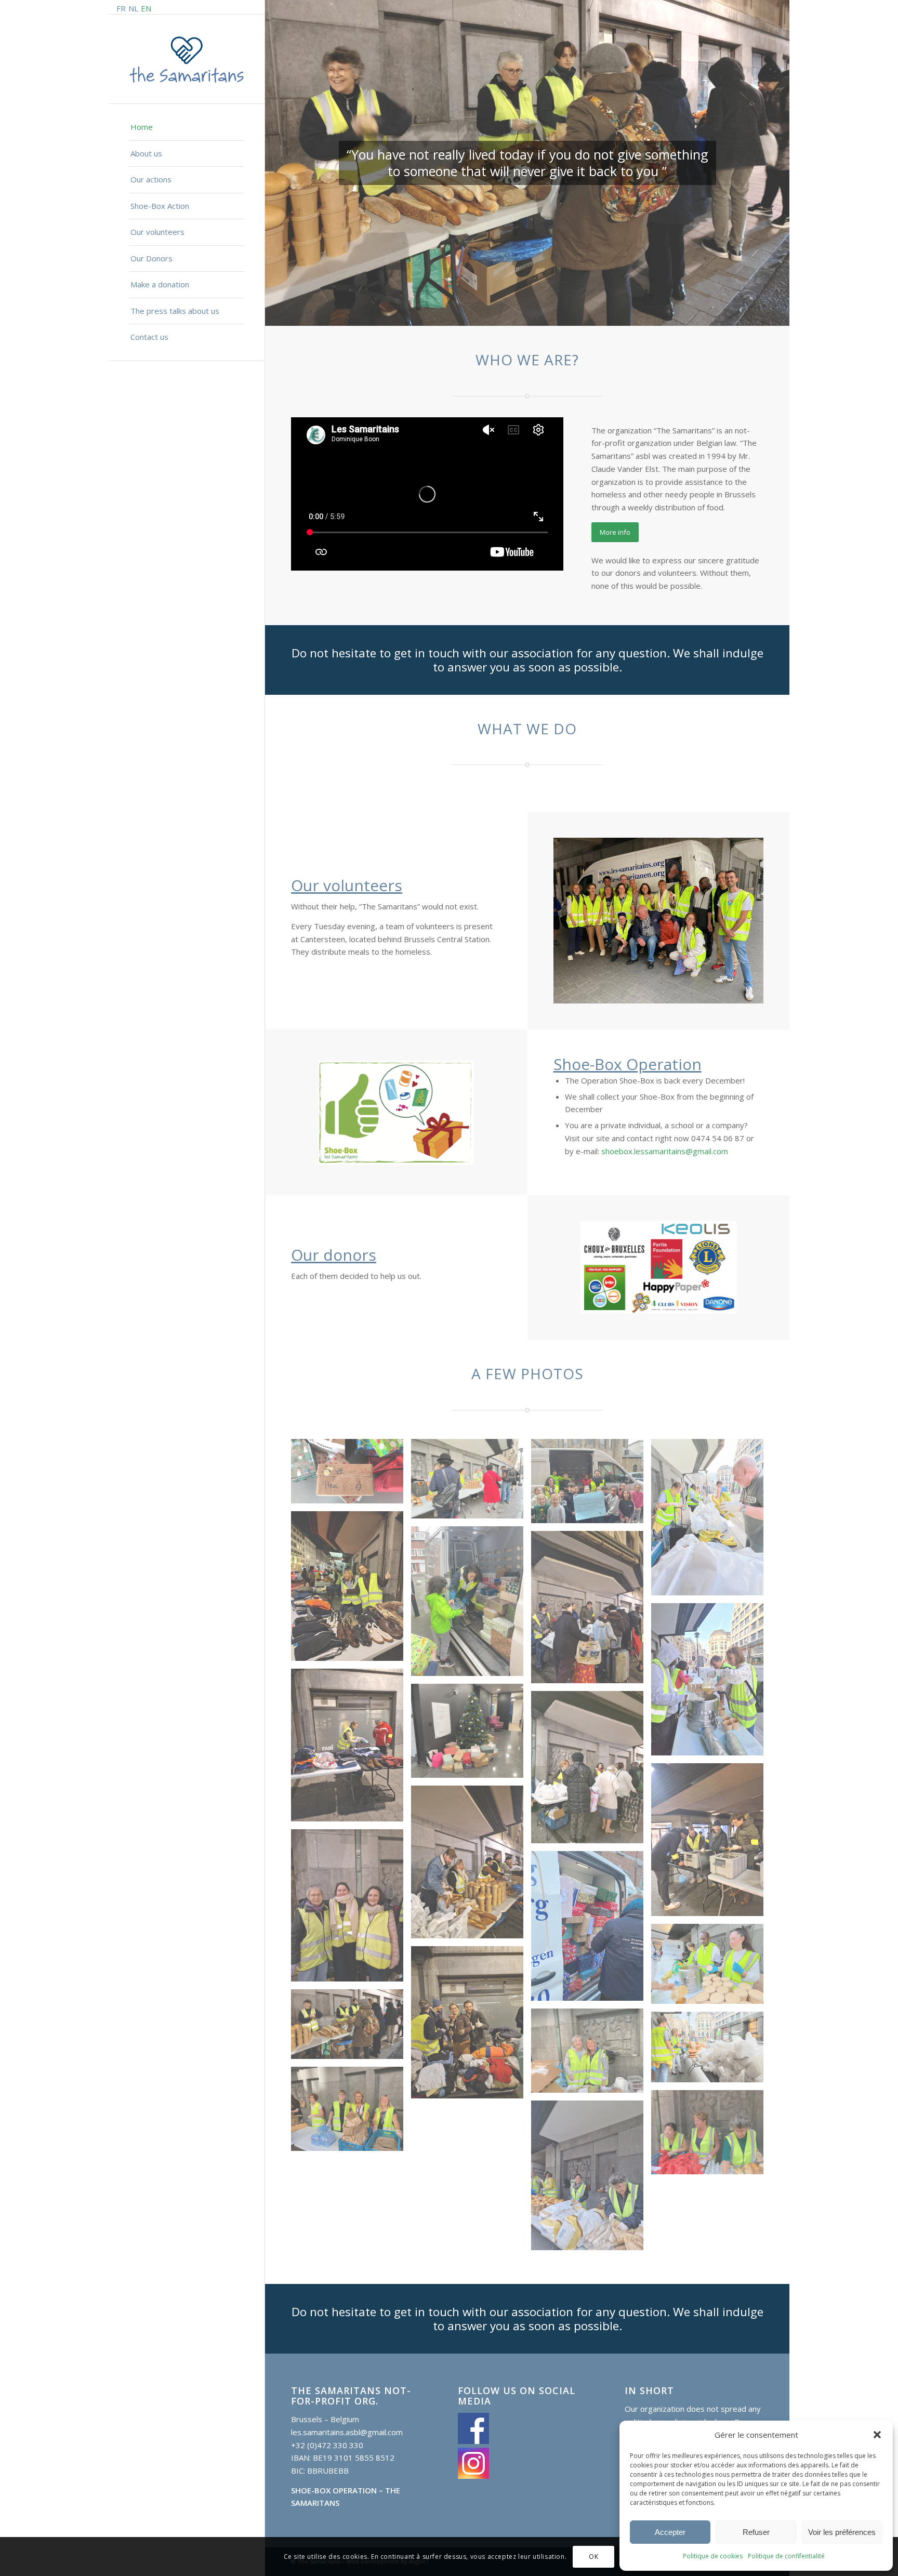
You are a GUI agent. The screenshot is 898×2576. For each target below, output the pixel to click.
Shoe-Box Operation (628, 1064)
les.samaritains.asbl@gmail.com (347, 2432)
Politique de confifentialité (786, 2556)
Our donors (334, 1255)
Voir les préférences (842, 2532)
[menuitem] (187, 128)
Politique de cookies (713, 2556)
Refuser (756, 2532)
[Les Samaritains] (187, 60)
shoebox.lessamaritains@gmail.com (665, 1151)
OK (593, 2556)
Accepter (670, 2532)
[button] (877, 2435)
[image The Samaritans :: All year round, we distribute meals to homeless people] (591, 2055)
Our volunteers (347, 885)
